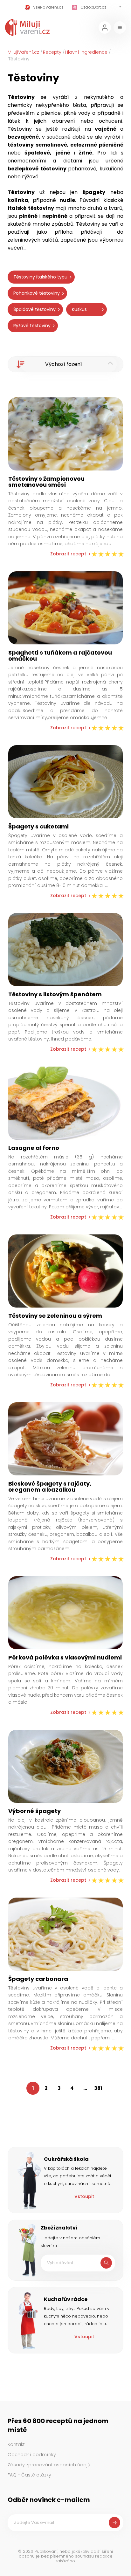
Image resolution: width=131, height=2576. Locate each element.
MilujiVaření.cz (23, 52)
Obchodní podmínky (32, 2455)
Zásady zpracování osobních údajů (49, 2465)
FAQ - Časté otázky (29, 2475)
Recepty (52, 52)
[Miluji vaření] (27, 27)
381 (98, 2088)
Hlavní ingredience (86, 52)
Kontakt (16, 2444)
